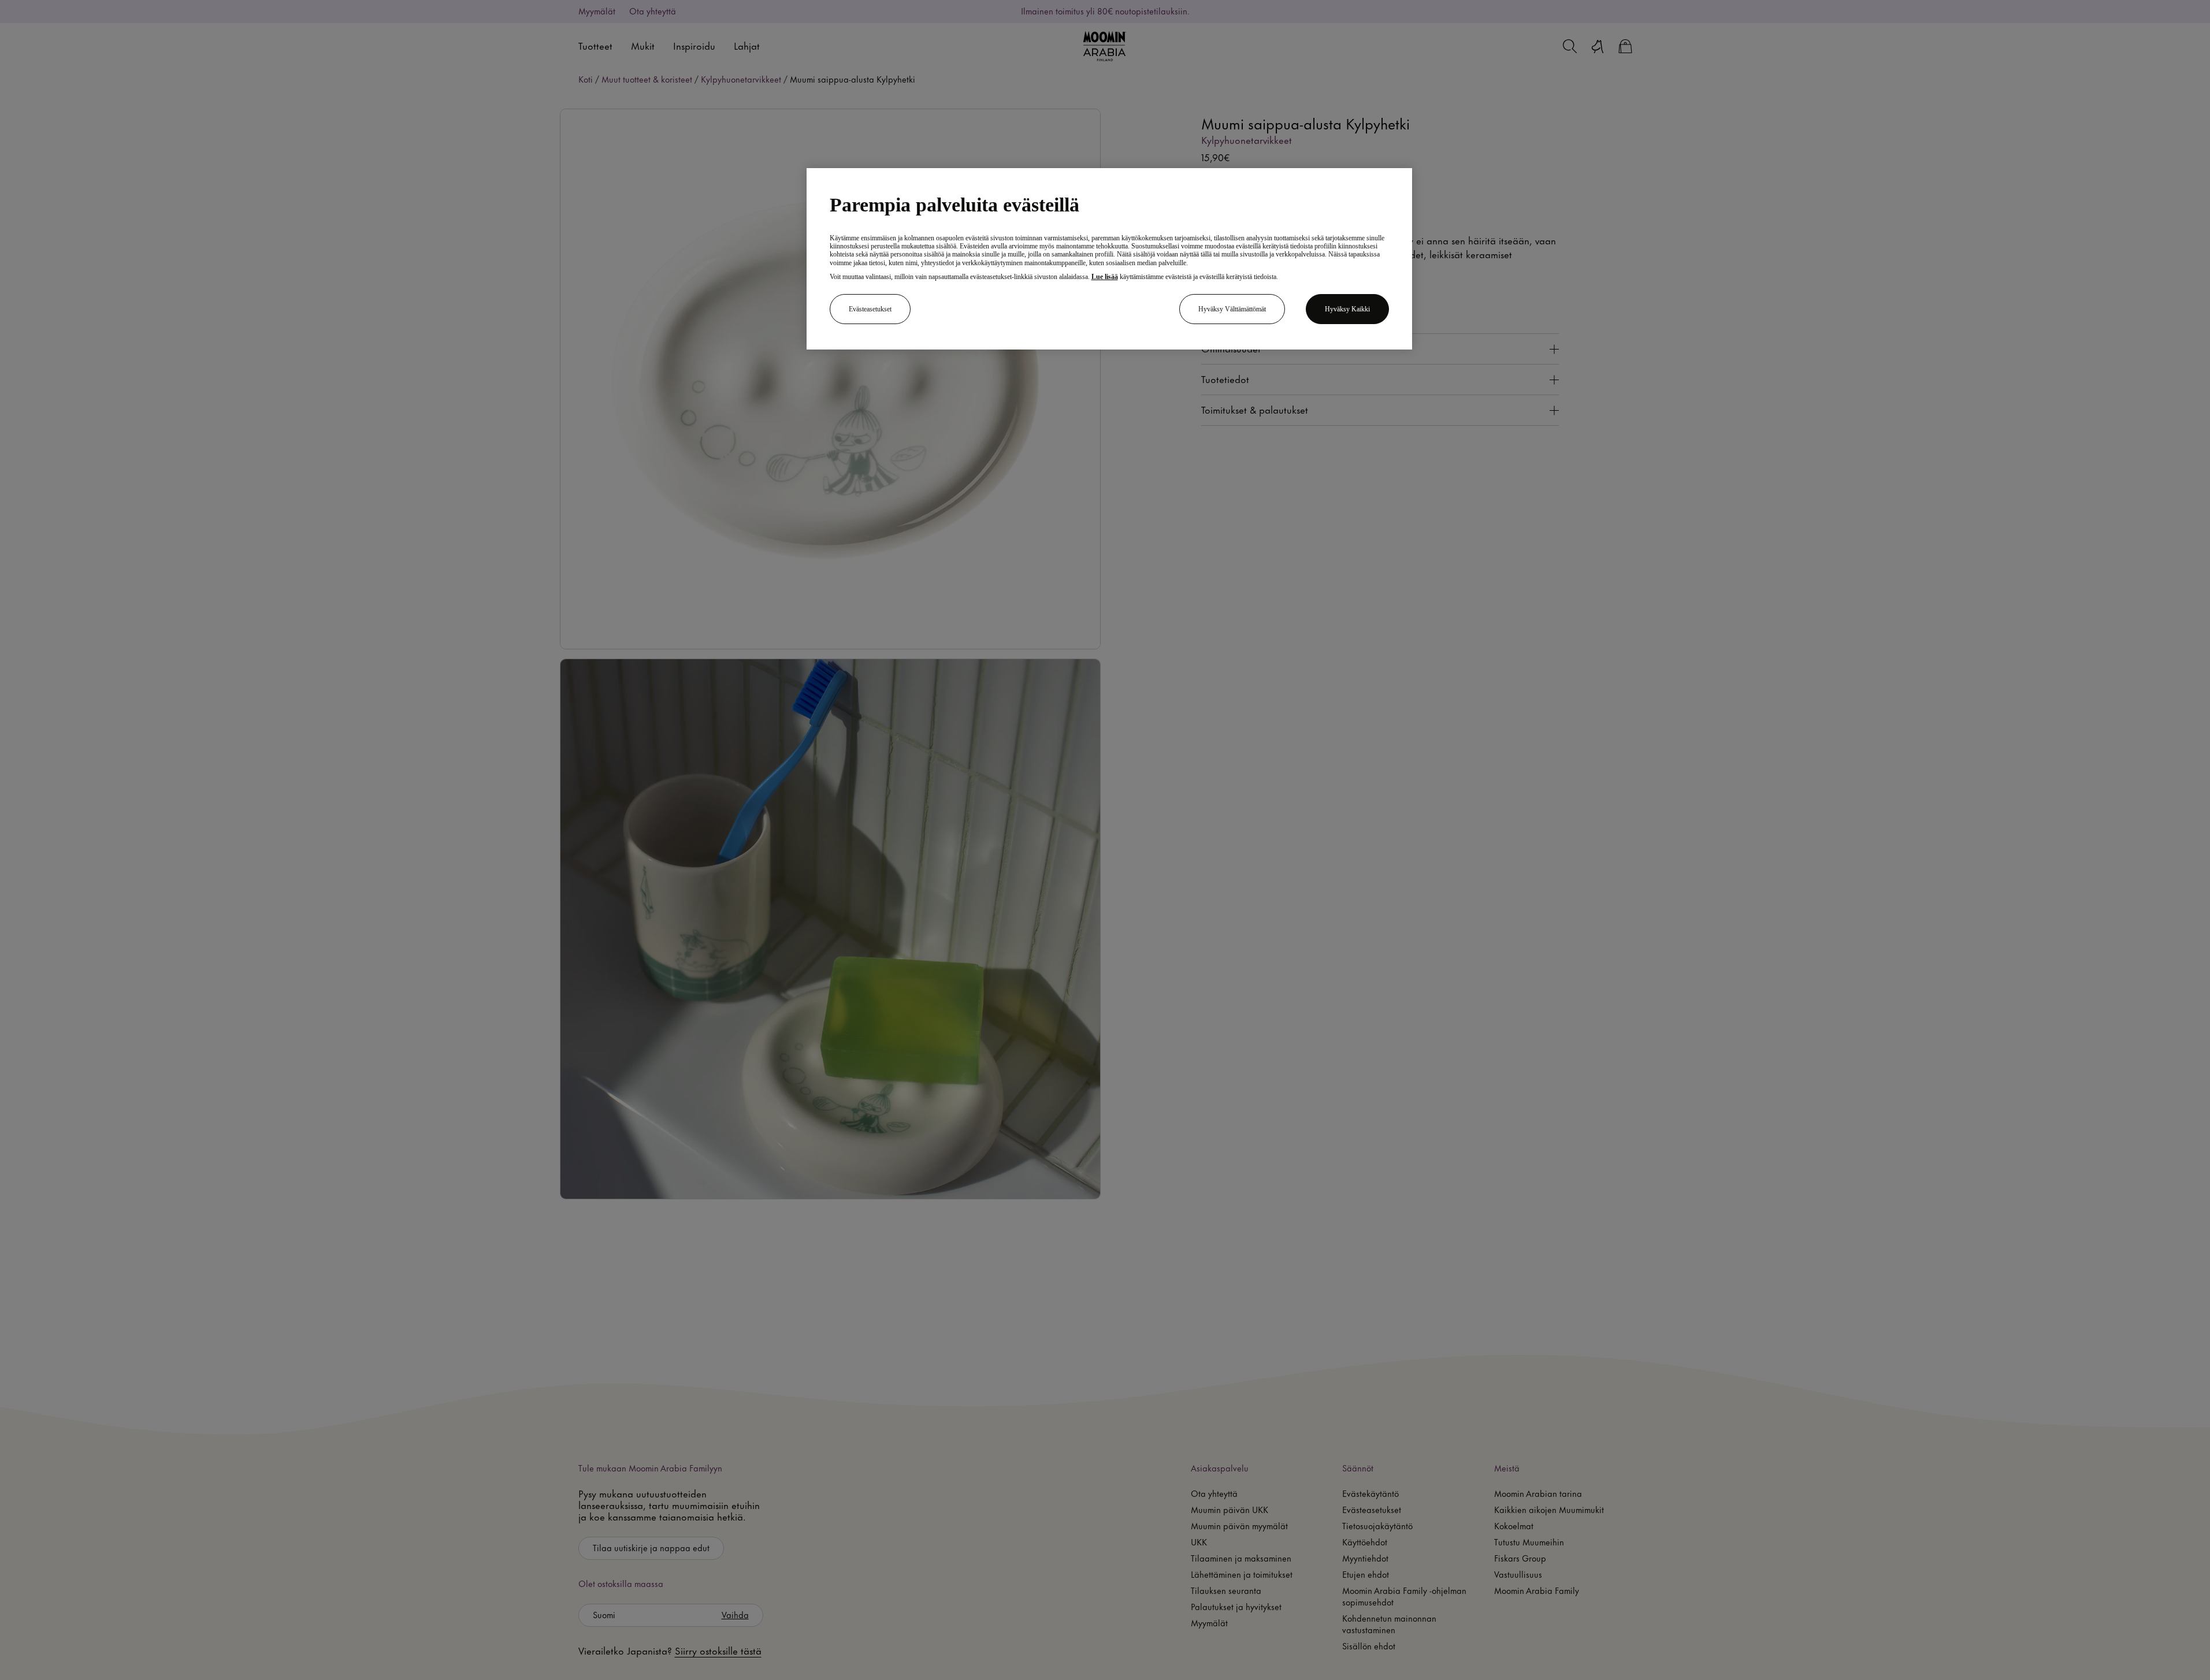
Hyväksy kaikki (1347, 309)
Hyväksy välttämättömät (1232, 309)
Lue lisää (1105, 277)
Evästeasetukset (870, 309)
